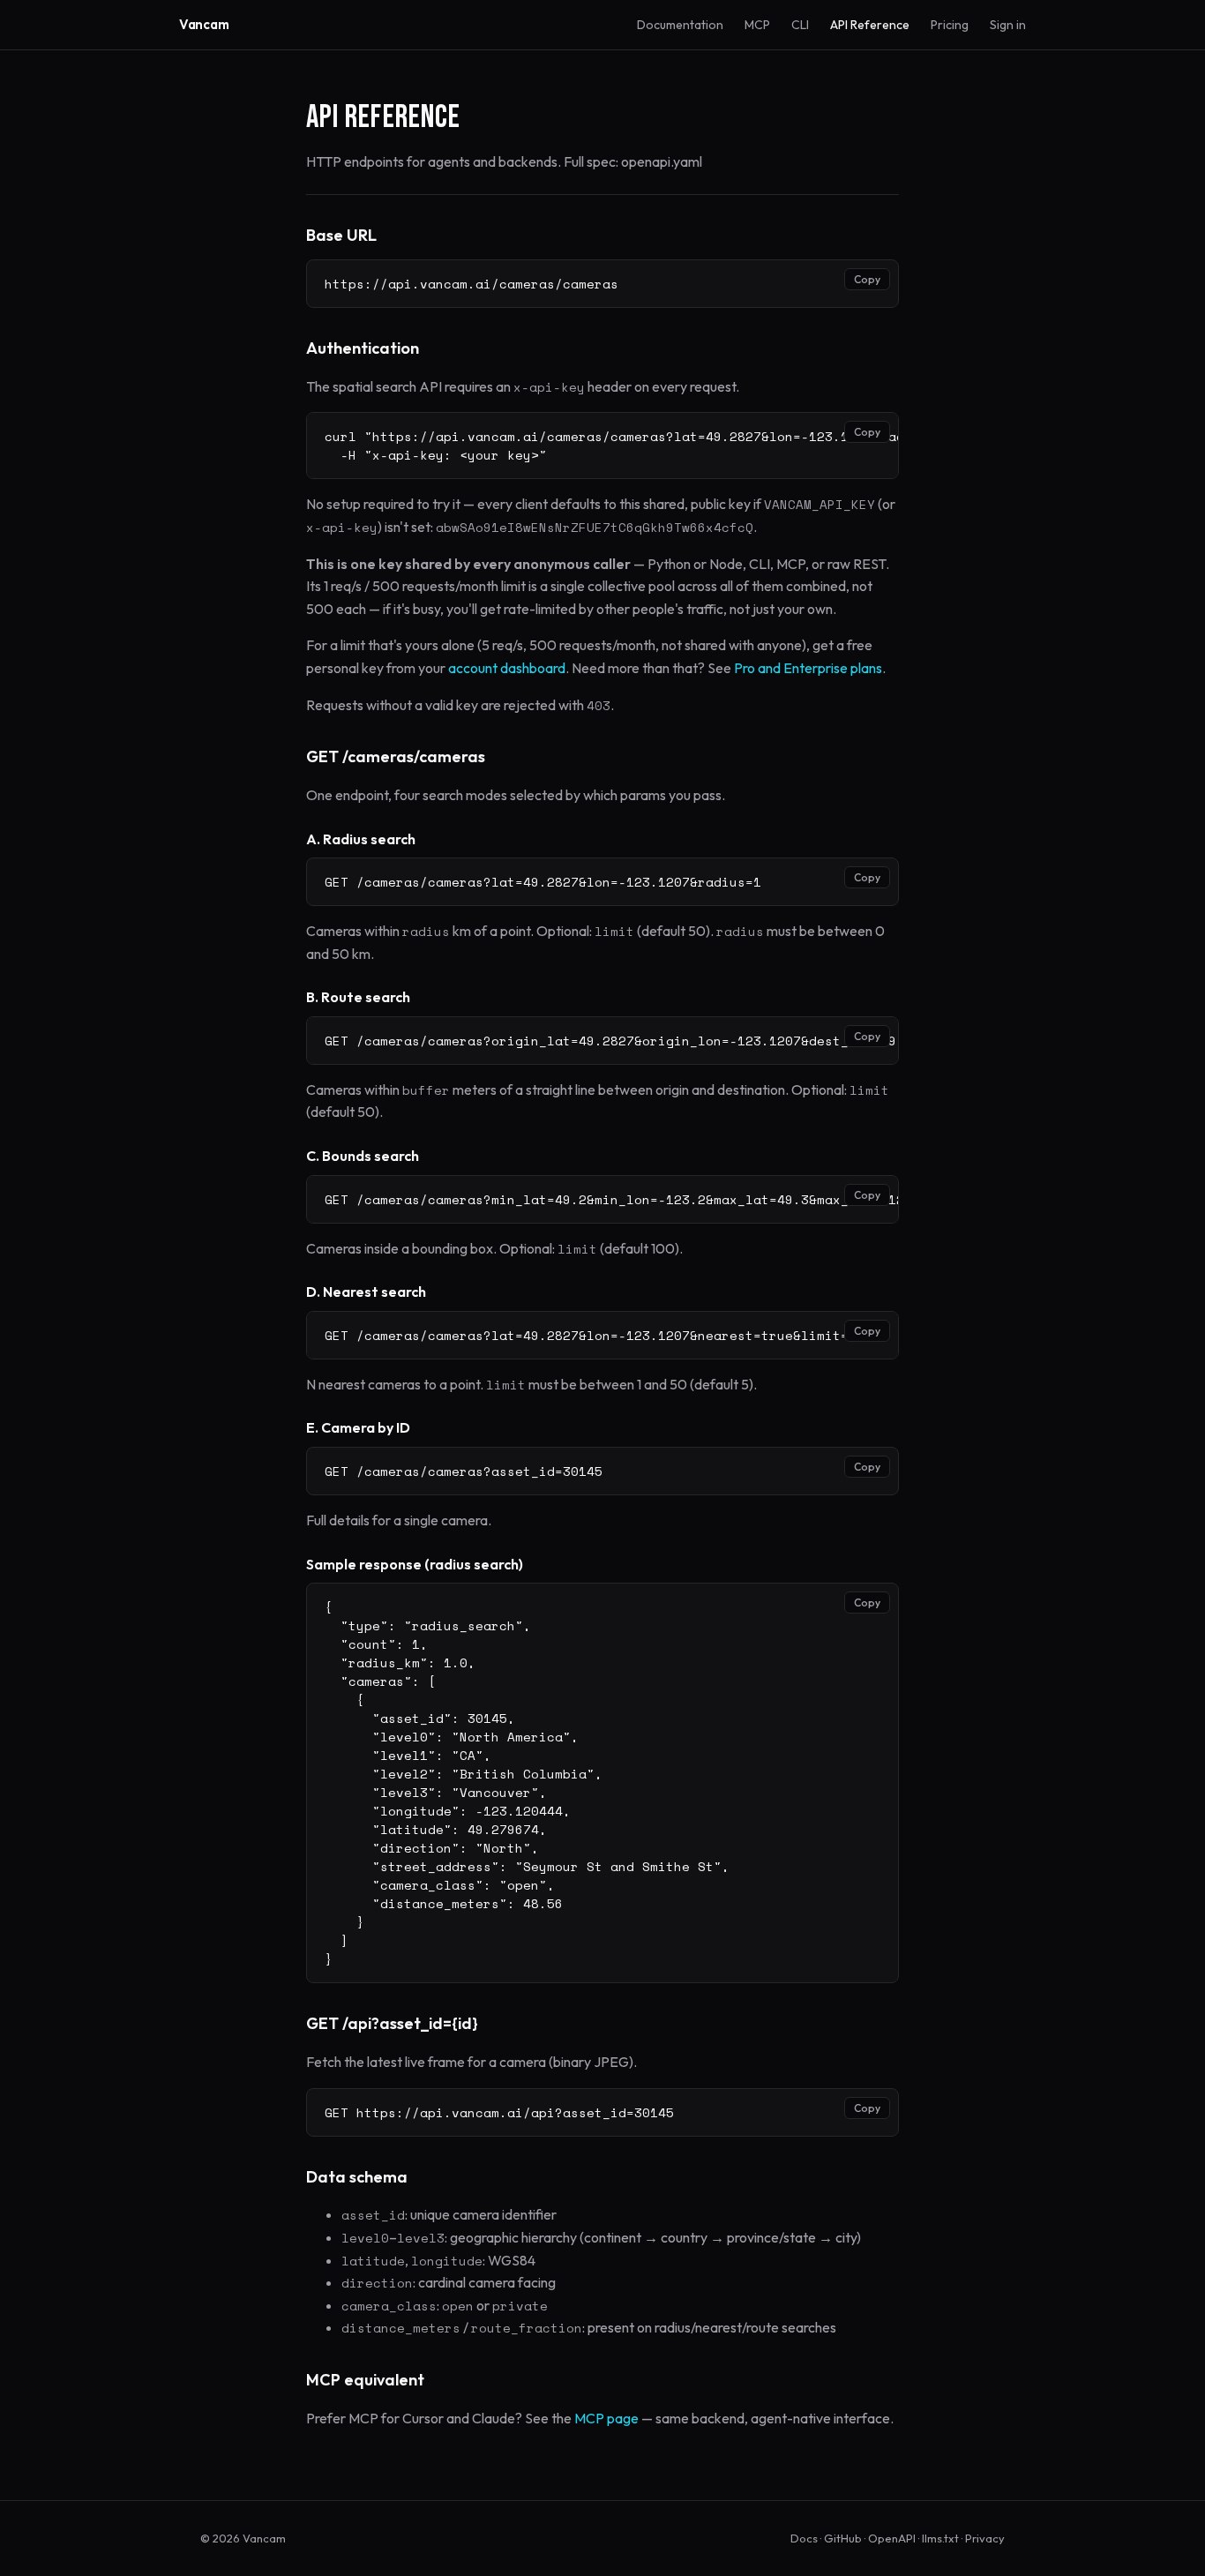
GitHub (843, 2538)
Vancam (204, 24)
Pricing (950, 25)
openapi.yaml (662, 161)
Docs (804, 2538)
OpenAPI (892, 2538)
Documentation (680, 25)
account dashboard (507, 668)
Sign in (1008, 25)
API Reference (870, 25)
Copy (867, 279)
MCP (757, 25)
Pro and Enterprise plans (808, 668)
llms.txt (940, 2538)
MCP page (606, 2418)
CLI (800, 25)
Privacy (985, 2538)
